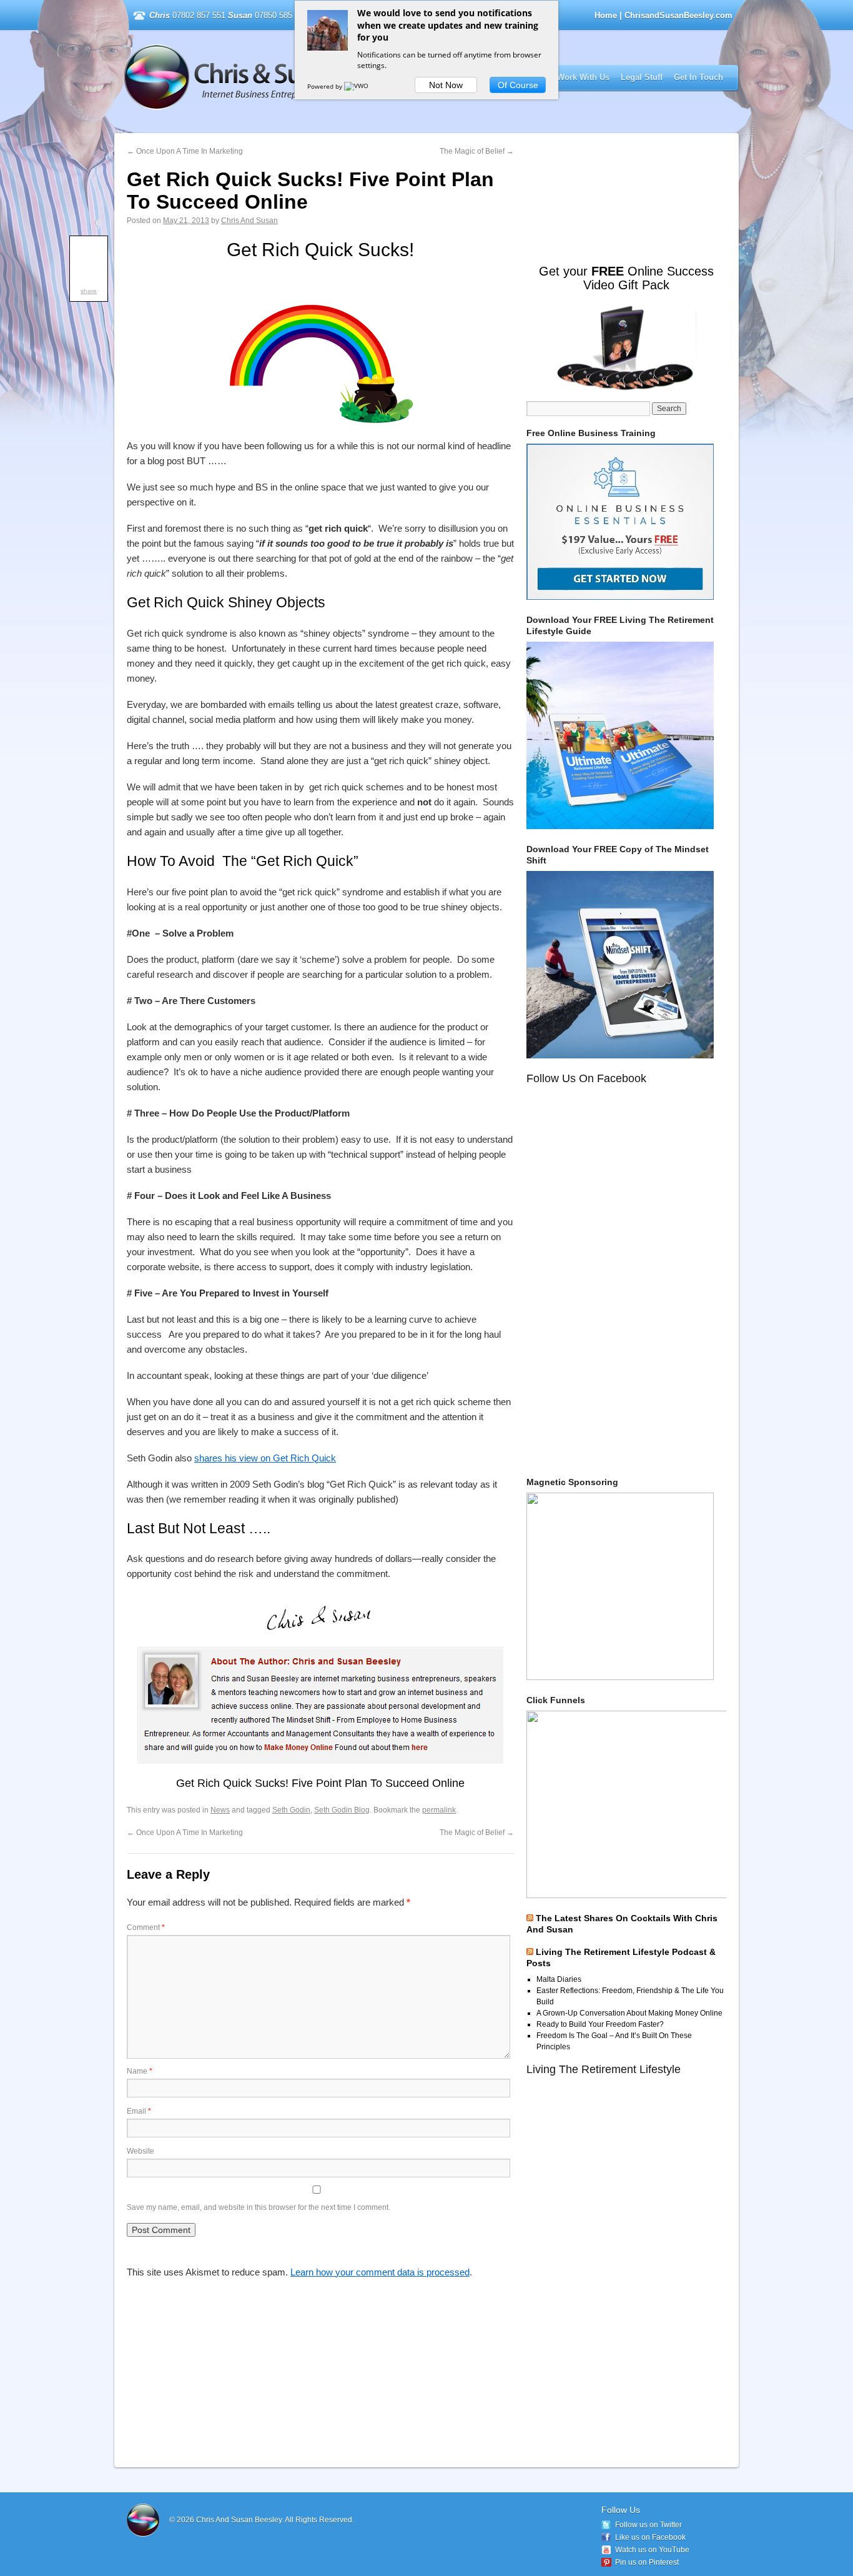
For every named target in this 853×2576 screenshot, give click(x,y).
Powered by (326, 86)
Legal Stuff (642, 77)
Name (140, 2071)
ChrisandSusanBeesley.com (285, 77)
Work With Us (583, 77)
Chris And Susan (249, 221)
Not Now (446, 85)
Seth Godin (291, 1810)
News (220, 1810)
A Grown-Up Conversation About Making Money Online (629, 2013)
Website (141, 2151)
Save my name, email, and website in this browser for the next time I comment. (259, 2207)
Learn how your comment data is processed (380, 2272)
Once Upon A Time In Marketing (185, 151)
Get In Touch (698, 77)
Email (139, 2111)
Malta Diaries (559, 1979)
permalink (439, 1810)
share (89, 291)
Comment (146, 1927)
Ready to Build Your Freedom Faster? (600, 2024)
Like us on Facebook (650, 2537)
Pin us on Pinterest (647, 2562)
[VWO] (357, 86)
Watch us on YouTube (652, 2550)
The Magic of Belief (477, 151)
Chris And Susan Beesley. (240, 2520)
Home (606, 15)
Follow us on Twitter (648, 2525)
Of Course (518, 85)
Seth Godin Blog (342, 1810)
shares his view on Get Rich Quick (265, 1458)
